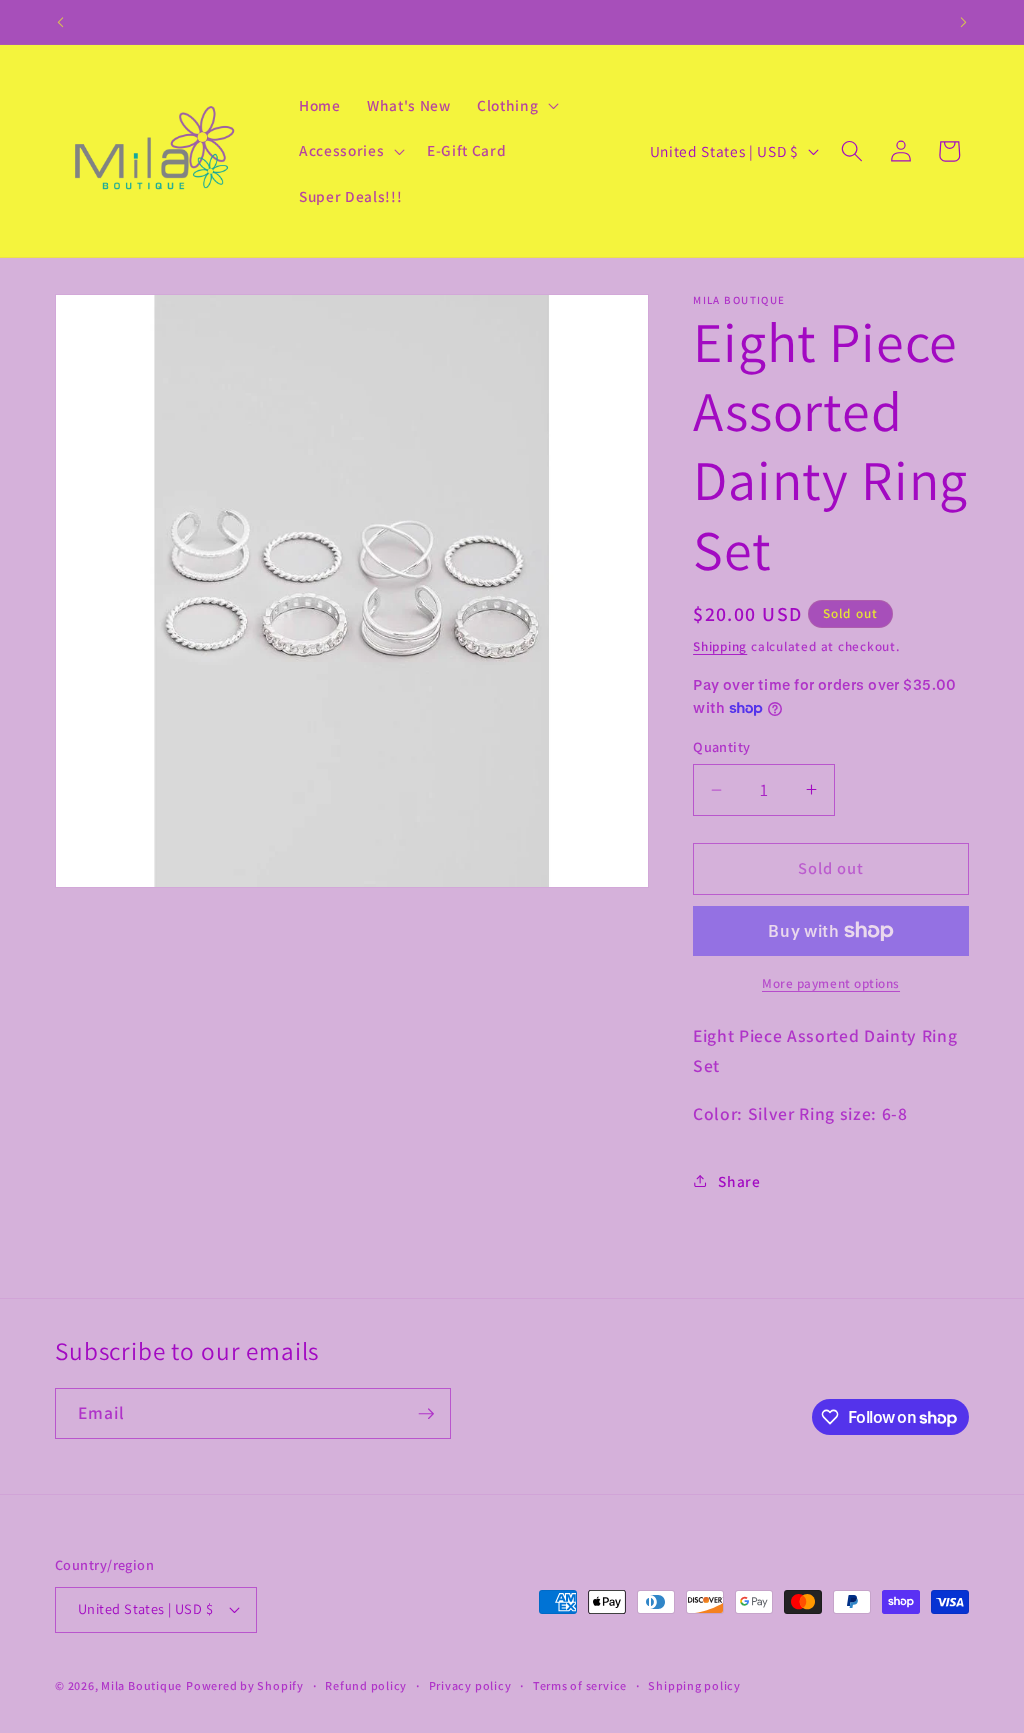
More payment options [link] (831, 983)
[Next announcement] (964, 22)
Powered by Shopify (245, 1685)
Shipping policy (694, 1685)
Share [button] (739, 1181)
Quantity (722, 746)
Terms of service (580, 1685)
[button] (516, 105)
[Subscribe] (426, 1414)
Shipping (720, 646)
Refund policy (366, 1685)
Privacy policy (470, 1685)
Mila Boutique (141, 1685)
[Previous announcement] (61, 22)
